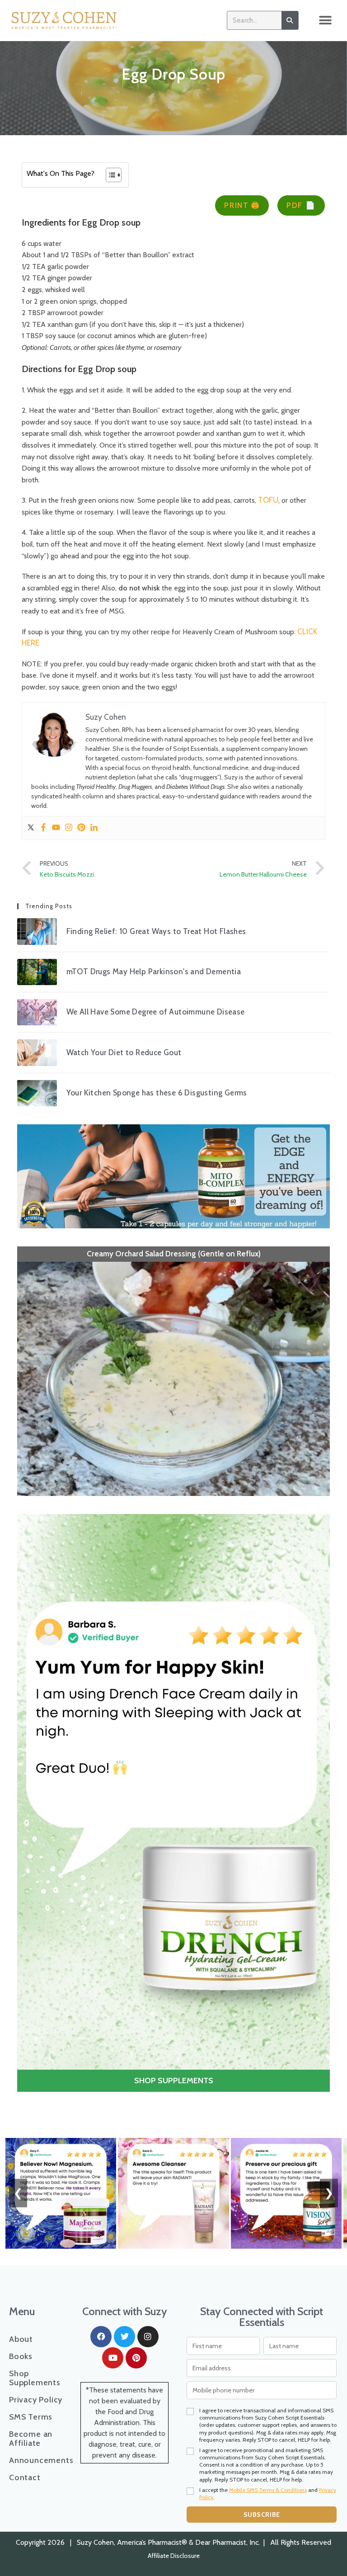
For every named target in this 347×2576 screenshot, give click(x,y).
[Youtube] (56, 828)
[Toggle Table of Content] (109, 175)
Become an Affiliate (31, 2439)
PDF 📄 (301, 205)
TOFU (268, 500)
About (21, 2339)
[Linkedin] (94, 828)
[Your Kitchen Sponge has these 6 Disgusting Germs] (37, 1093)
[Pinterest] (81, 828)
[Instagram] (69, 828)
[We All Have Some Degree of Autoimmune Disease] (37, 1012)
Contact (25, 2477)
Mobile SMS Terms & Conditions (268, 2490)
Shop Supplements (35, 2378)
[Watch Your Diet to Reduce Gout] (37, 1052)
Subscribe (262, 2515)
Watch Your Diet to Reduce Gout (124, 1052)
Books (21, 2356)
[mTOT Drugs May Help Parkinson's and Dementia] (37, 972)
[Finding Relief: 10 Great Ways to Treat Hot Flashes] (37, 931)
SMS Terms (31, 2417)
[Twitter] (31, 828)
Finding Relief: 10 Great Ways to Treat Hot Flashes (156, 931)
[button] (326, 21)
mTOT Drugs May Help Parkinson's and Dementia (154, 972)
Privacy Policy (36, 2400)
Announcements (36, 2460)
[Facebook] (43, 828)
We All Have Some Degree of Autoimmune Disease (156, 1012)
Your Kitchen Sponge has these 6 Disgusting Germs (157, 1093)
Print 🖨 (242, 205)
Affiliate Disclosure (174, 2556)
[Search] (290, 20)
